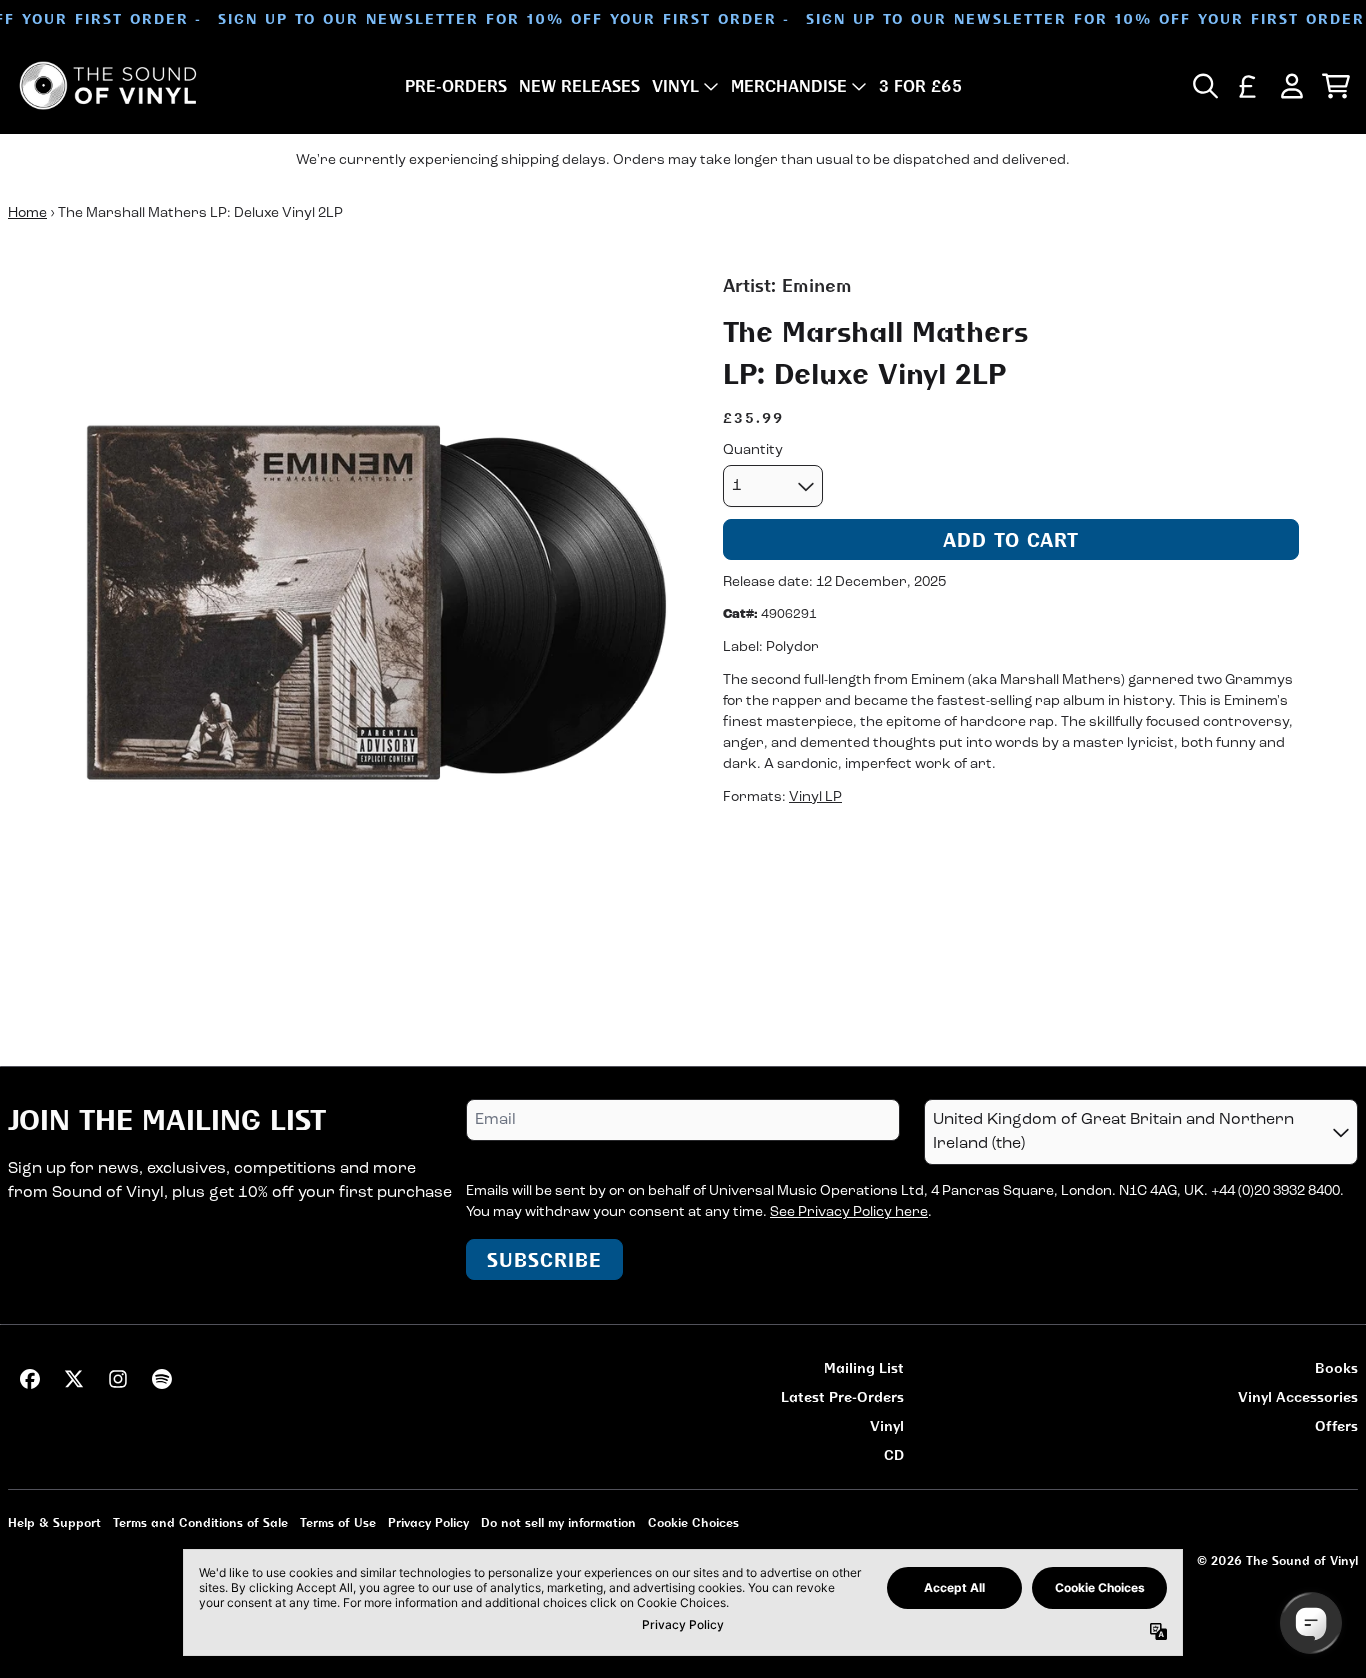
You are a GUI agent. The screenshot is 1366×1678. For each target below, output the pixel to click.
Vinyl (887, 1425)
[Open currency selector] (1248, 86)
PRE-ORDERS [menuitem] (456, 86)
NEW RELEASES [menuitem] (579, 86)
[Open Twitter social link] (74, 1379)
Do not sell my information (558, 1522)
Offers (1336, 1425)
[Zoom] (345, 609)
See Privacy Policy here (849, 1212)
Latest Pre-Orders (842, 1396)
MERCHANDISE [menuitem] (789, 86)
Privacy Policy (428, 1522)
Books (1336, 1367)
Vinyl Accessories (1298, 1396)
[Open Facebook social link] (30, 1379)
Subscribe (544, 1259)
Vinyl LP (815, 797)
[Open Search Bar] (1204, 86)
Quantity (753, 450)
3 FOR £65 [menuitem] (920, 86)
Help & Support (54, 1522)
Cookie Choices (693, 1522)
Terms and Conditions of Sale (200, 1522)
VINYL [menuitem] (675, 86)
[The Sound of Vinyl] (108, 85)
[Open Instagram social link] (118, 1379)
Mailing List (864, 1367)
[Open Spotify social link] (162, 1379)
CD (894, 1454)
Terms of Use (338, 1522)
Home (27, 213)
